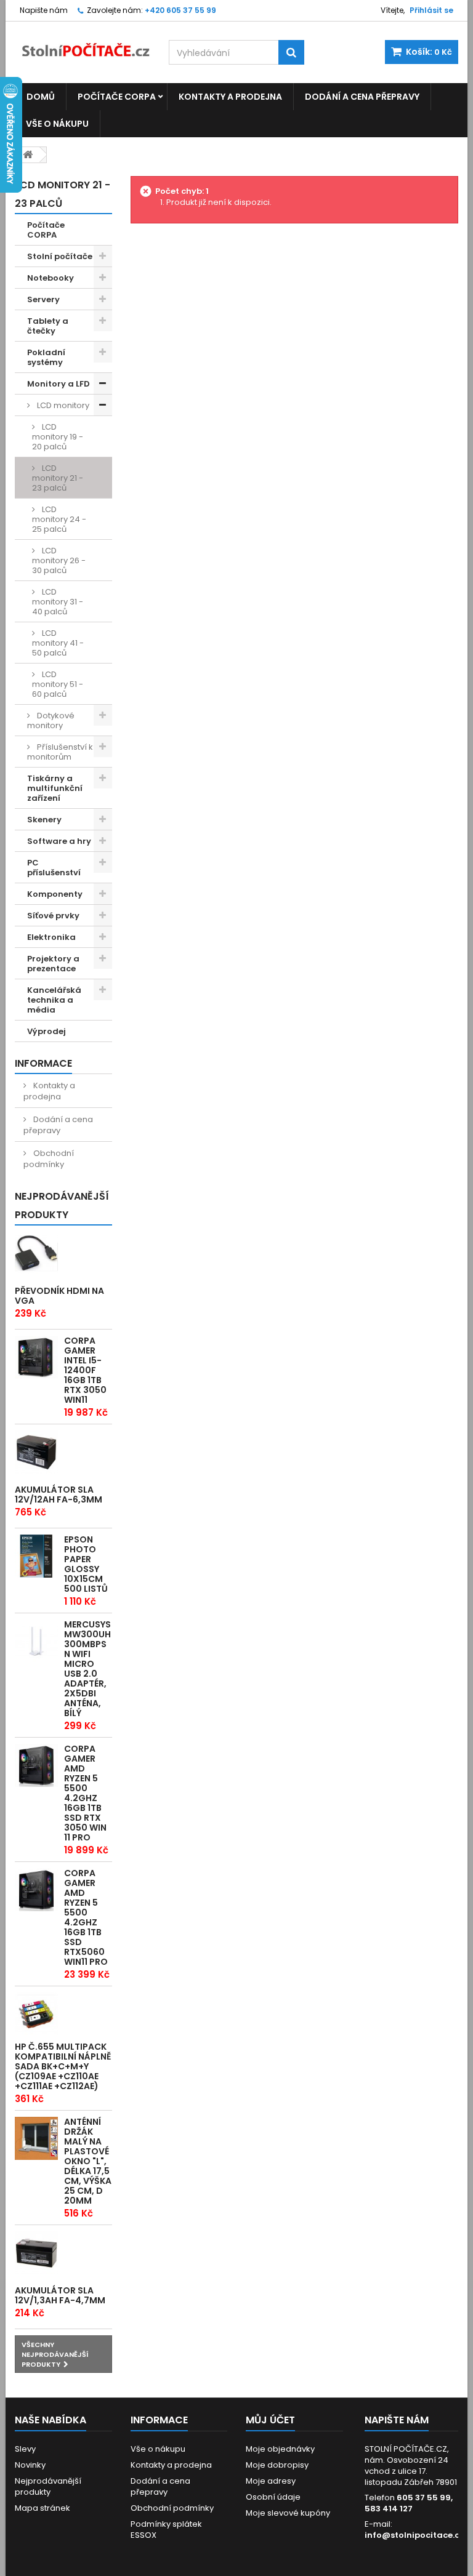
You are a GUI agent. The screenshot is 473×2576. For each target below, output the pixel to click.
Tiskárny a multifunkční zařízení (55, 788)
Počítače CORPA (117, 97)
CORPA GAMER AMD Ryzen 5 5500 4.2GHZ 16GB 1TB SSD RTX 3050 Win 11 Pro (85, 1793)
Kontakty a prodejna (230, 97)
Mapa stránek (42, 2508)
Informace (43, 1063)
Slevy (25, 2449)
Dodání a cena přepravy (362, 97)
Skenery (44, 820)
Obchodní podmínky (49, 1159)
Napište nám (44, 10)
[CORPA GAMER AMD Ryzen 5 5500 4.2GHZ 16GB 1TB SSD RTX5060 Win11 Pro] (36, 1890)
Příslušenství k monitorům (60, 752)
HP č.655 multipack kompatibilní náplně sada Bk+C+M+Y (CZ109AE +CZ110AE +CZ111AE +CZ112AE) (63, 2066)
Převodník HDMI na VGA (59, 1296)
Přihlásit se (431, 10)
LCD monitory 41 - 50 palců (58, 643)
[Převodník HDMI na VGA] (36, 1253)
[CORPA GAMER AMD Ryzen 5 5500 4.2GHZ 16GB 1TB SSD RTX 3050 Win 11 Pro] (36, 1765)
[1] (36, 1452)
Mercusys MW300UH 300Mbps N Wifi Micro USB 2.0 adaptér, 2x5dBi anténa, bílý (87, 1669)
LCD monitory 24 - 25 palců (59, 519)
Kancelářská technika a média (54, 1000)
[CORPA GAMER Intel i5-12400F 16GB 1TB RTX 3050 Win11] (36, 1357)
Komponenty (55, 894)
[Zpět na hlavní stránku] (28, 155)
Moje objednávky (280, 2449)
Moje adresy (271, 2481)
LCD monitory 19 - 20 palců (58, 437)
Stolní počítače (60, 256)
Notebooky (51, 278)
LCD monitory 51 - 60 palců (58, 684)
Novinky (30, 2465)
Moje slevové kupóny (288, 2513)
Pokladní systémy (46, 357)
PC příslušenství (54, 868)
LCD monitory (62, 405)
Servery (43, 299)
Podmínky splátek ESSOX (166, 2530)
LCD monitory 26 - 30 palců (59, 560)
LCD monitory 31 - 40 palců (58, 602)
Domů (41, 97)
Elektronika (51, 937)
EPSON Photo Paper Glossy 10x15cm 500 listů (86, 1564)
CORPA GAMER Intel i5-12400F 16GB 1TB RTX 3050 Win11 (85, 1370)
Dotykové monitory (51, 720)
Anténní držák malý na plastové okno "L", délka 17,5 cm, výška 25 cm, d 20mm (88, 2161)
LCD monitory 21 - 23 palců (58, 478)
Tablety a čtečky (48, 326)
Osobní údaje (273, 2497)
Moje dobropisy (277, 2465)
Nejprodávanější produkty (62, 1206)
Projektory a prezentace (53, 964)
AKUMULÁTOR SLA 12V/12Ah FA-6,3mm (59, 1495)
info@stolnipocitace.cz (414, 2535)
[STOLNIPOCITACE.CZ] (83, 44)
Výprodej (46, 1031)
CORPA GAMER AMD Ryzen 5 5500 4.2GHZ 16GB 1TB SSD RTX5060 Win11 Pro (86, 1917)
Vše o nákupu (57, 124)
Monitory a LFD (59, 384)
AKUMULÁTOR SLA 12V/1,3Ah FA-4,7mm (60, 2295)
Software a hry (59, 841)
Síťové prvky (53, 916)
